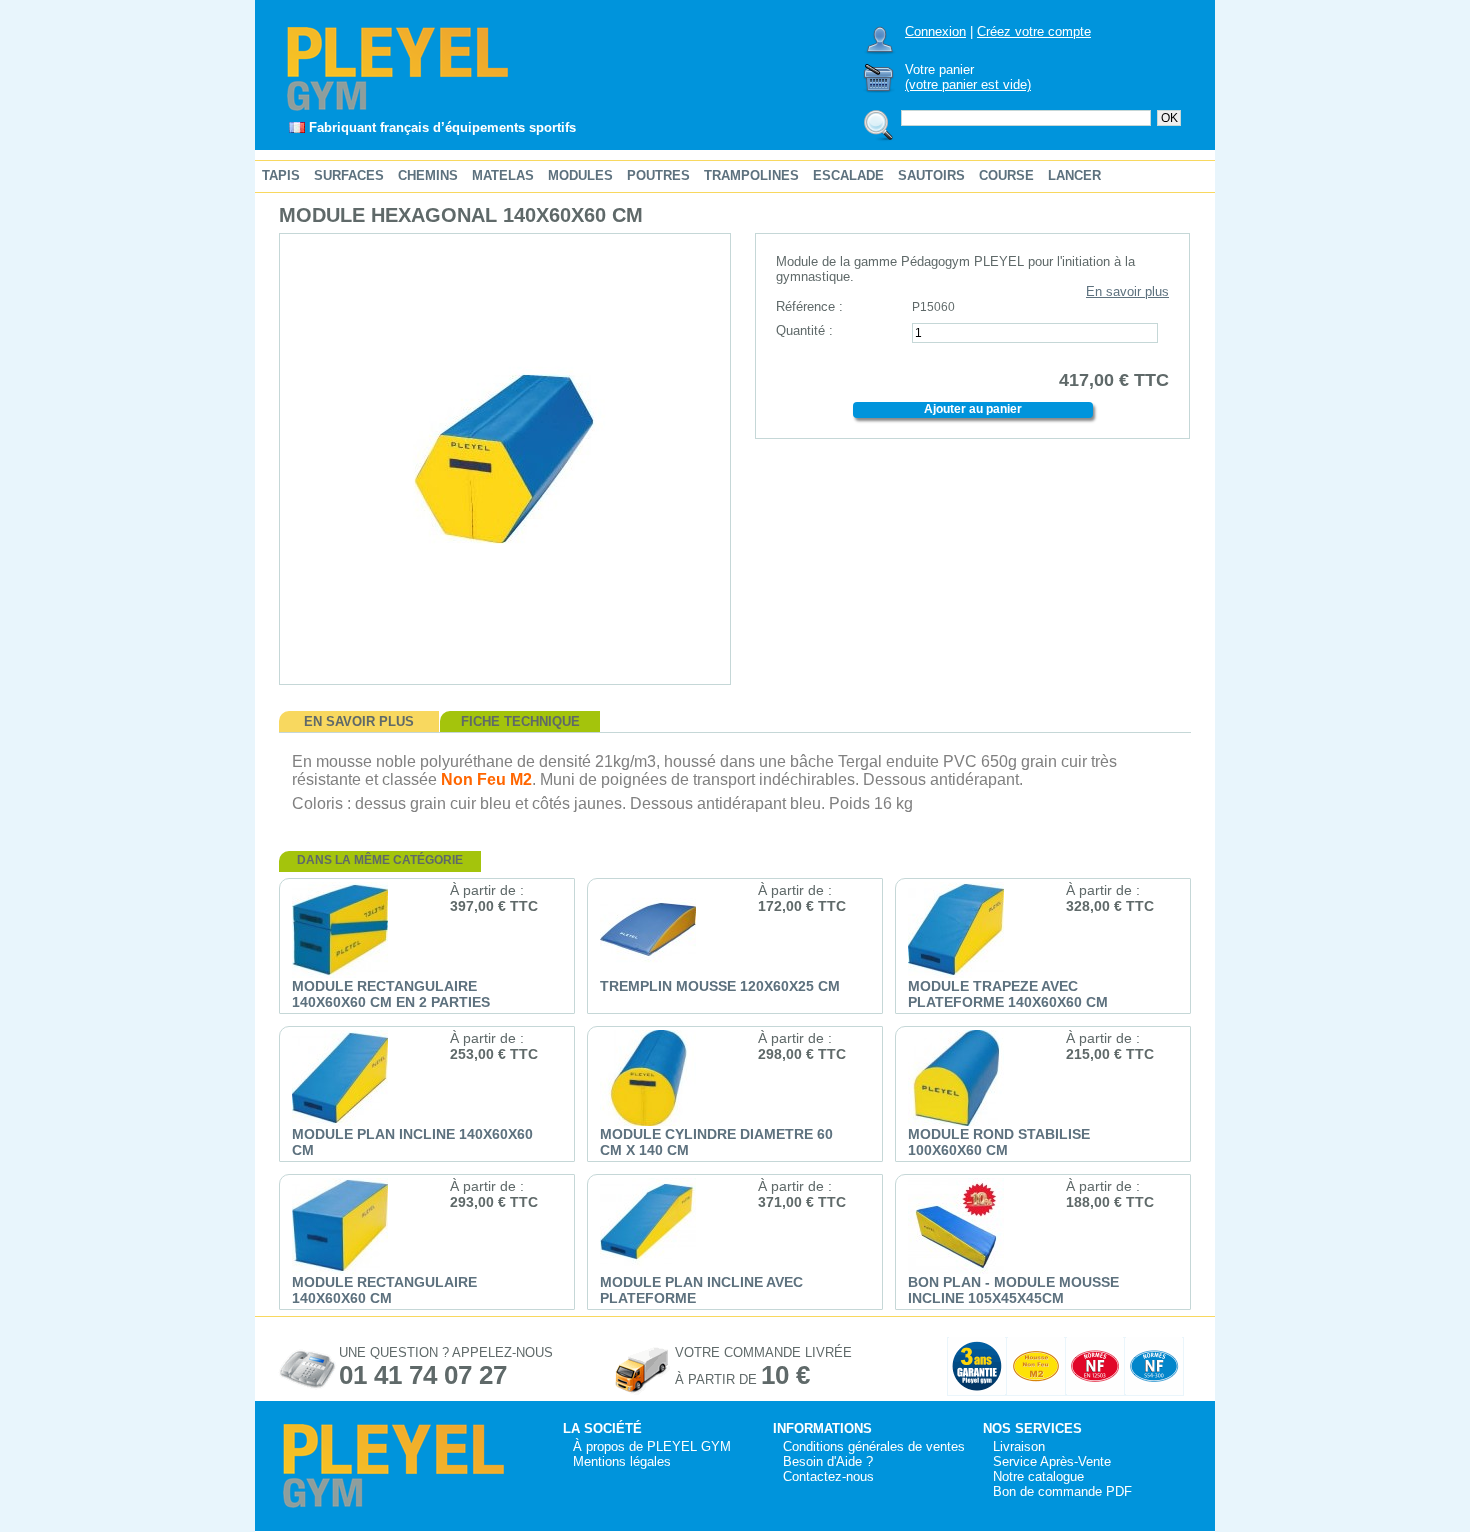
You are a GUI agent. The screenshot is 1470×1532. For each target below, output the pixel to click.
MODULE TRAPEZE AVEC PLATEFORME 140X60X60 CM (1008, 994)
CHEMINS (428, 175)
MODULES (580, 175)
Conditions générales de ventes (874, 1446)
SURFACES (349, 175)
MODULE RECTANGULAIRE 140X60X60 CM (384, 1290)
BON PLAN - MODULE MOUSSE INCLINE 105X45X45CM (1013, 1290)
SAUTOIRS (931, 175)
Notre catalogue (1038, 1476)
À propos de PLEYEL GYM (652, 1446)
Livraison (1019, 1446)
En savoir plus (1127, 291)
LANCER (1074, 175)
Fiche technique (520, 721)
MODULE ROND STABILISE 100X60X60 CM (999, 1142)
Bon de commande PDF (1062, 1491)
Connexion (935, 31)
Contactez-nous (828, 1476)
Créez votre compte (1034, 31)
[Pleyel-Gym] (399, 109)
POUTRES (658, 175)
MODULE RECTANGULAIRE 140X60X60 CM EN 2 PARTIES (391, 994)
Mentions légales (622, 1461)
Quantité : (804, 330)
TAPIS (281, 175)
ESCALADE (848, 175)
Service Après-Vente (1052, 1461)
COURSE (1006, 175)
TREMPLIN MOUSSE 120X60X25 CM (720, 986)
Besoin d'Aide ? (828, 1461)
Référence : (809, 306)
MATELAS (503, 175)
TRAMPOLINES (751, 175)
